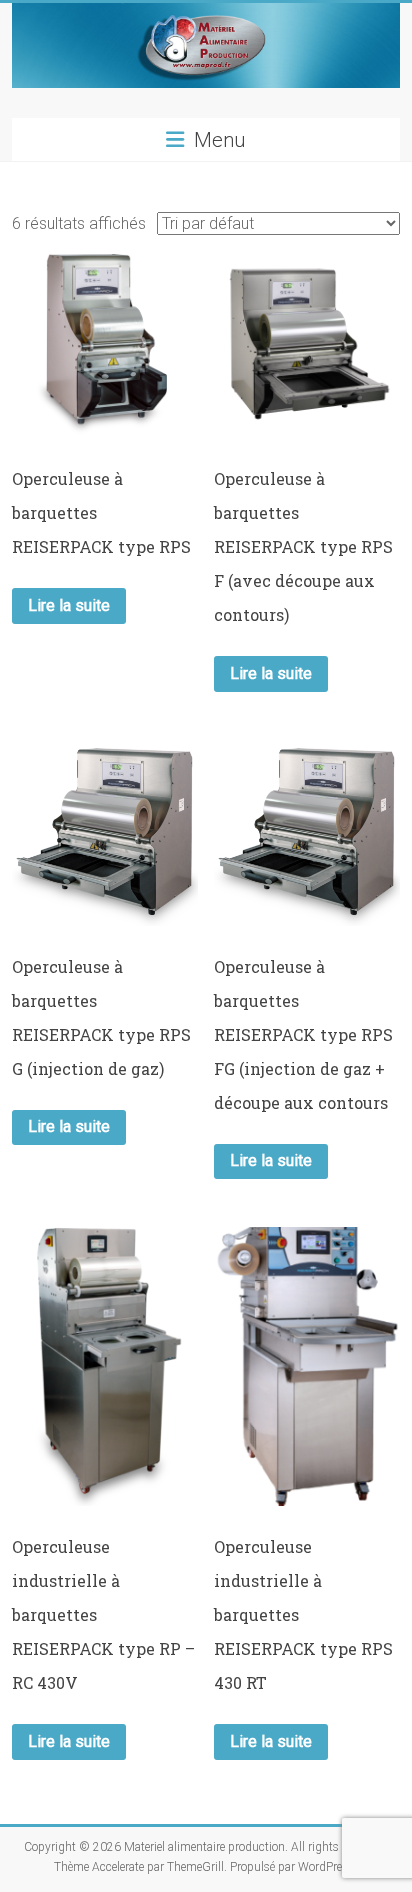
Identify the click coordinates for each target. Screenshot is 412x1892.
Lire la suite (69, 605)
